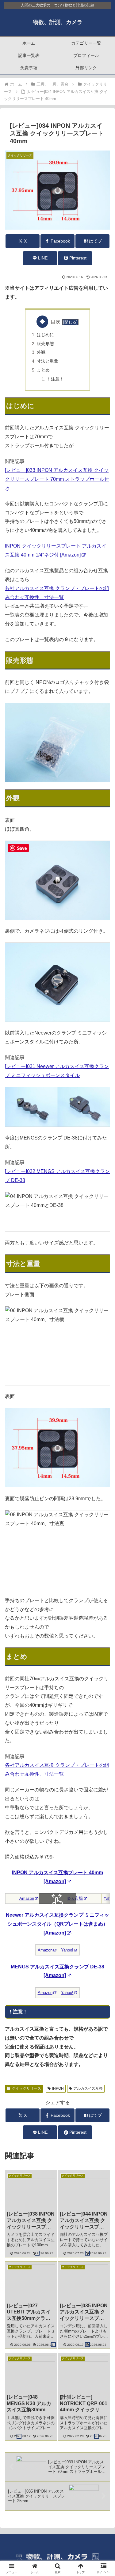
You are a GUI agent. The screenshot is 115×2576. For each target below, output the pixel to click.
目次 (56, 322)
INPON (58, 2088)
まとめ (43, 370)
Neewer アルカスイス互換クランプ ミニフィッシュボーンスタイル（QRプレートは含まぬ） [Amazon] (57, 1924)
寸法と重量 (48, 361)
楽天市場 (75, 1898)
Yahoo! (67, 1950)
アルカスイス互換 (88, 2088)
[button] (103, 1457)
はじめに (45, 335)
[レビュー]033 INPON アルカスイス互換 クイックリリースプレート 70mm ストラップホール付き (57, 479)
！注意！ (55, 379)
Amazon (27, 1898)
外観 (41, 352)
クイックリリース (26, 2088)
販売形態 (45, 344)
